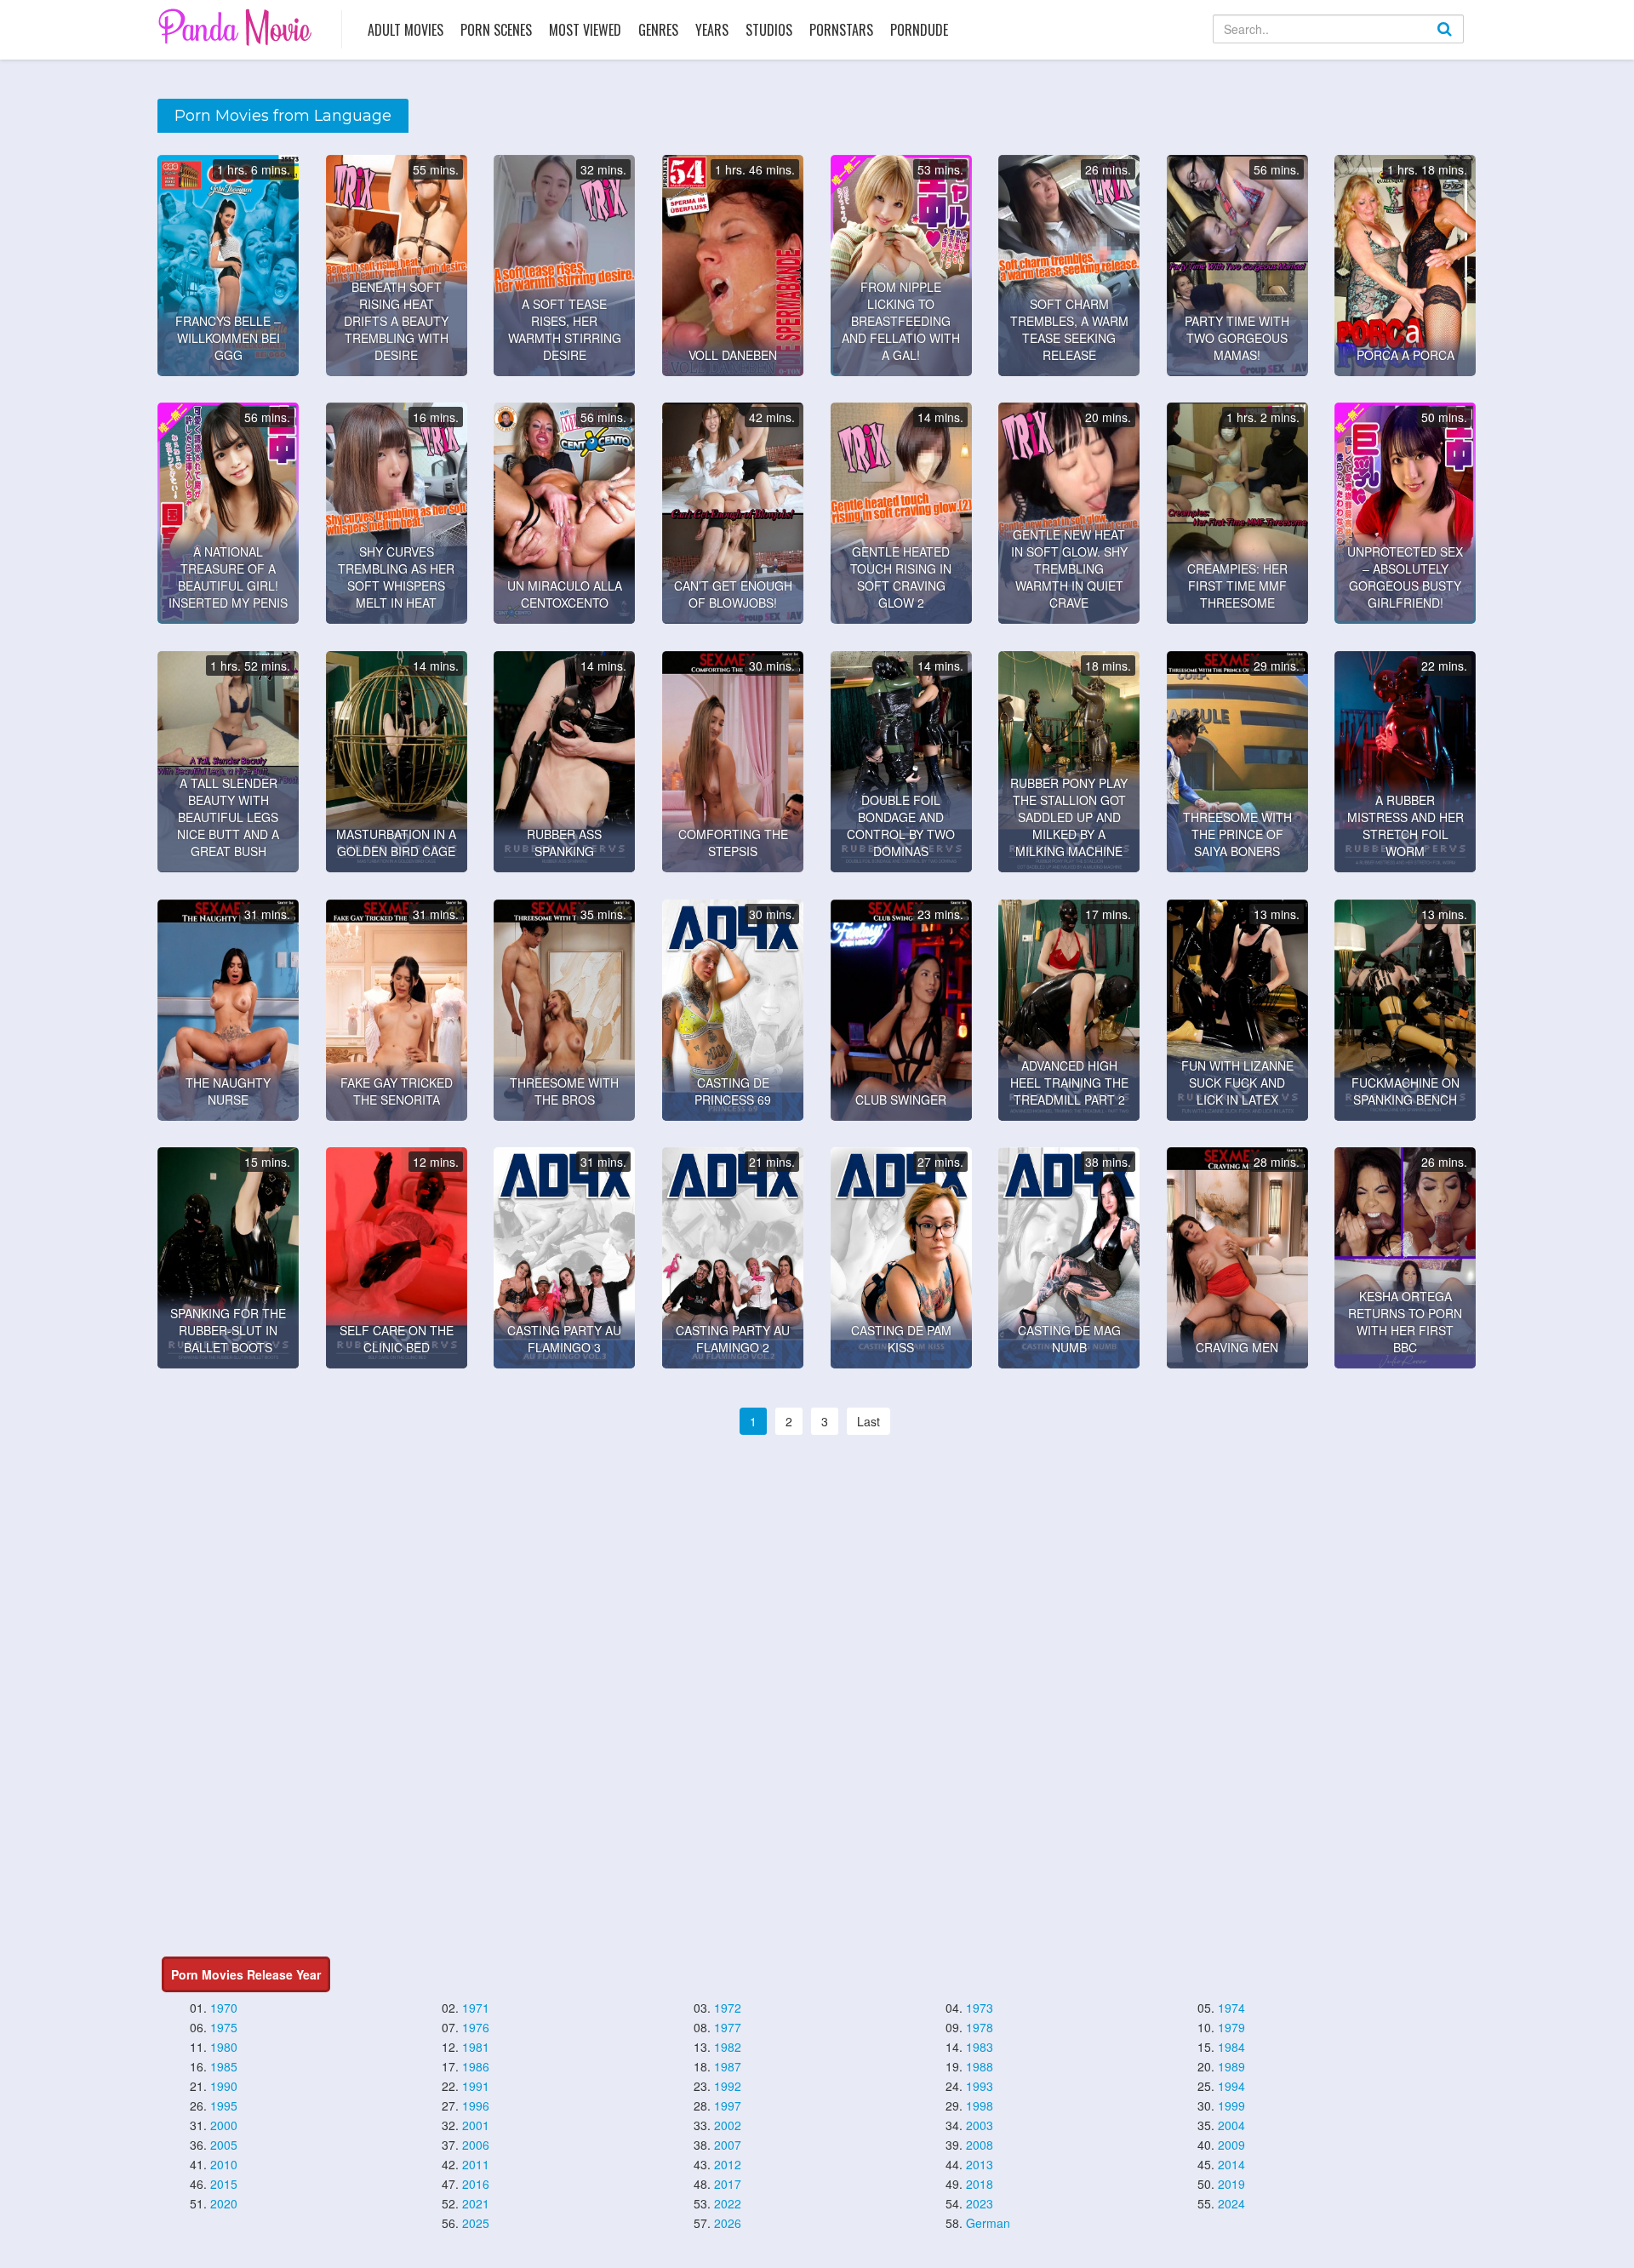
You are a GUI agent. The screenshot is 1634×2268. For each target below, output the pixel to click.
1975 (224, 2027)
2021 (476, 2203)
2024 (1231, 2203)
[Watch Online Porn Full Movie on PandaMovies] (237, 27)
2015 (224, 2184)
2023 (980, 2203)
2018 (980, 2184)
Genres (658, 30)
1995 (224, 2105)
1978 (980, 2027)
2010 (224, 2164)
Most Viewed (585, 30)
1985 (224, 2066)
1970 (224, 2008)
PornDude (919, 30)
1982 (728, 2047)
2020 (224, 2203)
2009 (1231, 2145)
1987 (728, 2066)
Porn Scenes (496, 30)
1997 (728, 2105)
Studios (769, 30)
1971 (476, 2008)
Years (712, 30)
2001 (476, 2125)
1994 (1231, 2086)
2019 (1231, 2184)
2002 (728, 2125)
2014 (1231, 2164)
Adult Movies (406, 30)
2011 (476, 2164)
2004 (1231, 2125)
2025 (476, 2223)
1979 (1231, 2027)
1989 (1231, 2066)
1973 (980, 2008)
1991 (476, 2086)
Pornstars (841, 30)
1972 (728, 2008)
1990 (224, 2086)
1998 (980, 2105)
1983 (980, 2047)
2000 (224, 2125)
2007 (728, 2145)
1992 (728, 2086)
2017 (728, 2184)
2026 (728, 2223)
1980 (224, 2047)
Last (868, 1421)
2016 (476, 2184)
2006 (476, 2145)
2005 (224, 2145)
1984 (1231, 2047)
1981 (476, 2047)
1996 (476, 2105)
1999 (1231, 2105)
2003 (980, 2125)
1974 (1231, 2008)
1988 (980, 2066)
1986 (476, 2066)
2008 (980, 2145)
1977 (728, 2027)
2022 (728, 2203)
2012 (728, 2164)
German (988, 2223)
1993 (980, 2086)
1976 (476, 2027)
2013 (980, 2164)
